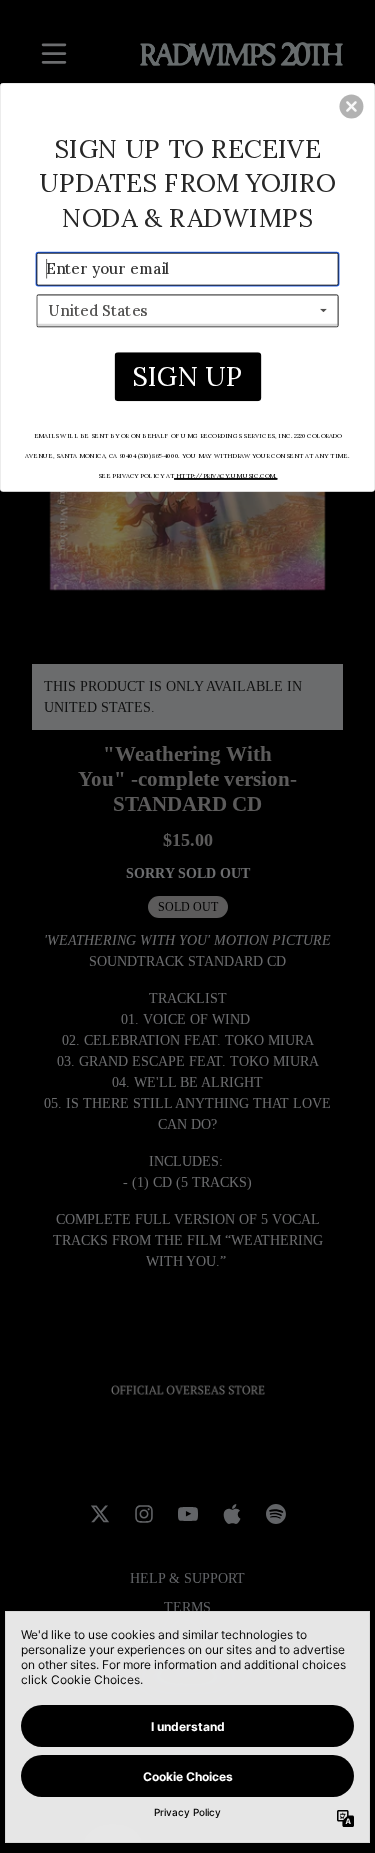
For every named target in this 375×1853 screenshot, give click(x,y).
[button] (351, 106)
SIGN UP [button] (187, 375)
